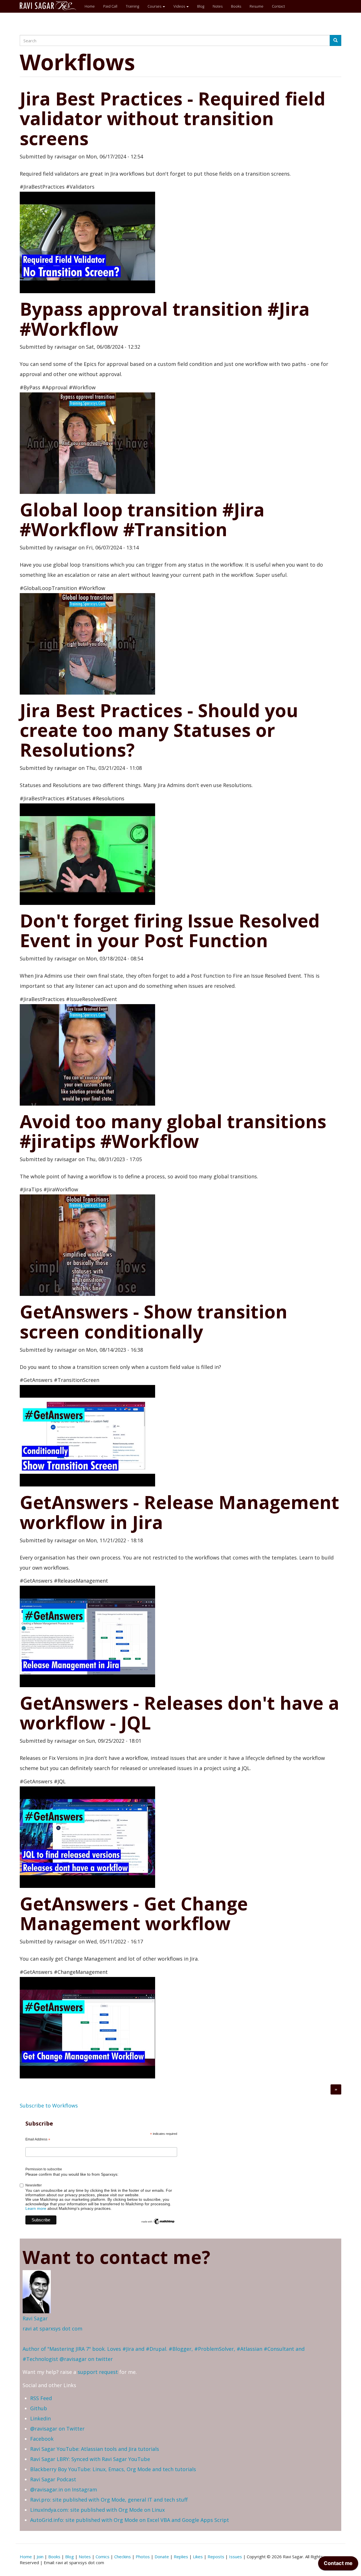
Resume (257, 6)
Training (132, 6)
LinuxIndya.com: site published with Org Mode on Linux (97, 2510)
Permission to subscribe (44, 2169)
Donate (162, 2557)
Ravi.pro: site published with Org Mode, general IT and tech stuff (109, 2500)
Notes (218, 6)
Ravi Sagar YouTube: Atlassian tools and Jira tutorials (95, 2449)
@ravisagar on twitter (86, 2359)
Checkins (123, 2557)
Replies (181, 2557)
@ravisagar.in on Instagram (64, 2489)
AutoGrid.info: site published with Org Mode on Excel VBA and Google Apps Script (130, 2520)
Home (90, 6)
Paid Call (110, 6)
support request (98, 2372)
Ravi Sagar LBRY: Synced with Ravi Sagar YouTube (90, 2459)
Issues (235, 2557)
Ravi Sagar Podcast (53, 2479)
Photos (143, 2557)
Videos (180, 6)
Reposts (216, 2557)
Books (236, 6)
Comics (103, 2557)
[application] (338, 2565)
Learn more (36, 2208)
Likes (198, 2557)
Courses (155, 6)
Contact (278, 6)
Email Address (38, 2140)
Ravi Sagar (35, 2318)
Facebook (42, 2439)
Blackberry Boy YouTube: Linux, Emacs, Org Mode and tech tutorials (113, 2469)
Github (39, 2408)
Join (40, 2557)
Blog (201, 6)
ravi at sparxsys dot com (52, 2328)
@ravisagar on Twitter (57, 2429)
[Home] (50, 6)
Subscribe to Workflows (49, 2106)
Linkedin (40, 2418)
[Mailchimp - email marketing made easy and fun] (158, 2221)
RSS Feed (41, 2398)
